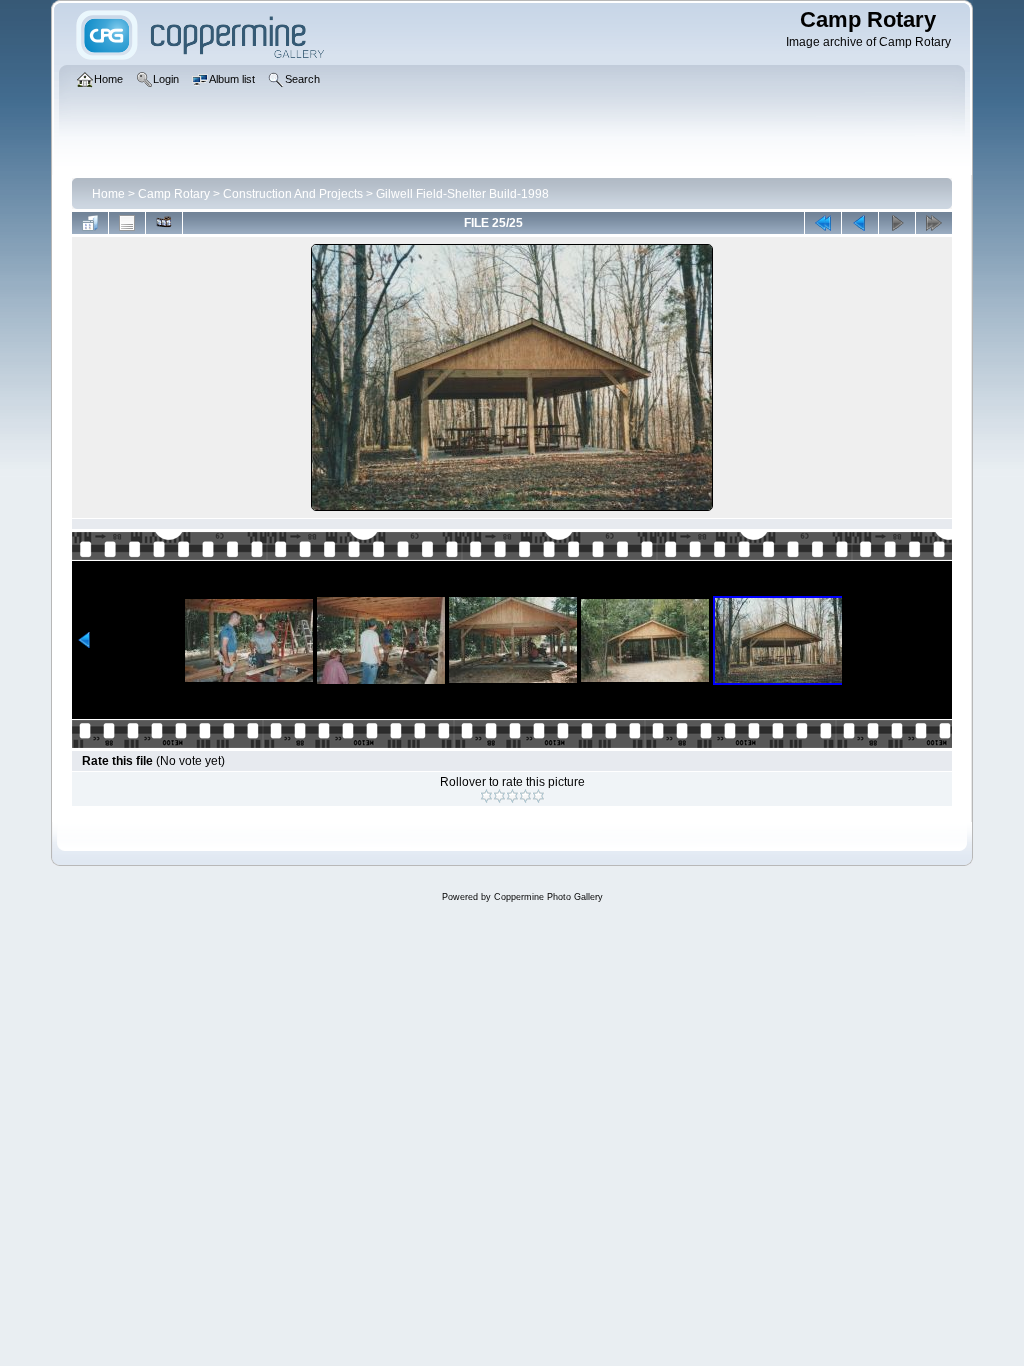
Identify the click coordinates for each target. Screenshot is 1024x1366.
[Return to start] (823, 223)
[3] (512, 796)
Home (108, 194)
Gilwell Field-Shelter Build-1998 (462, 194)
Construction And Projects (293, 194)
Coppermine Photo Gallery (548, 897)
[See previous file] (860, 223)
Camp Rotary (174, 194)
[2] (499, 796)
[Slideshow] (164, 223)
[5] (538, 796)
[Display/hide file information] (127, 223)
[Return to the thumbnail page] (90, 223)
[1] (486, 796)
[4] (525, 796)
